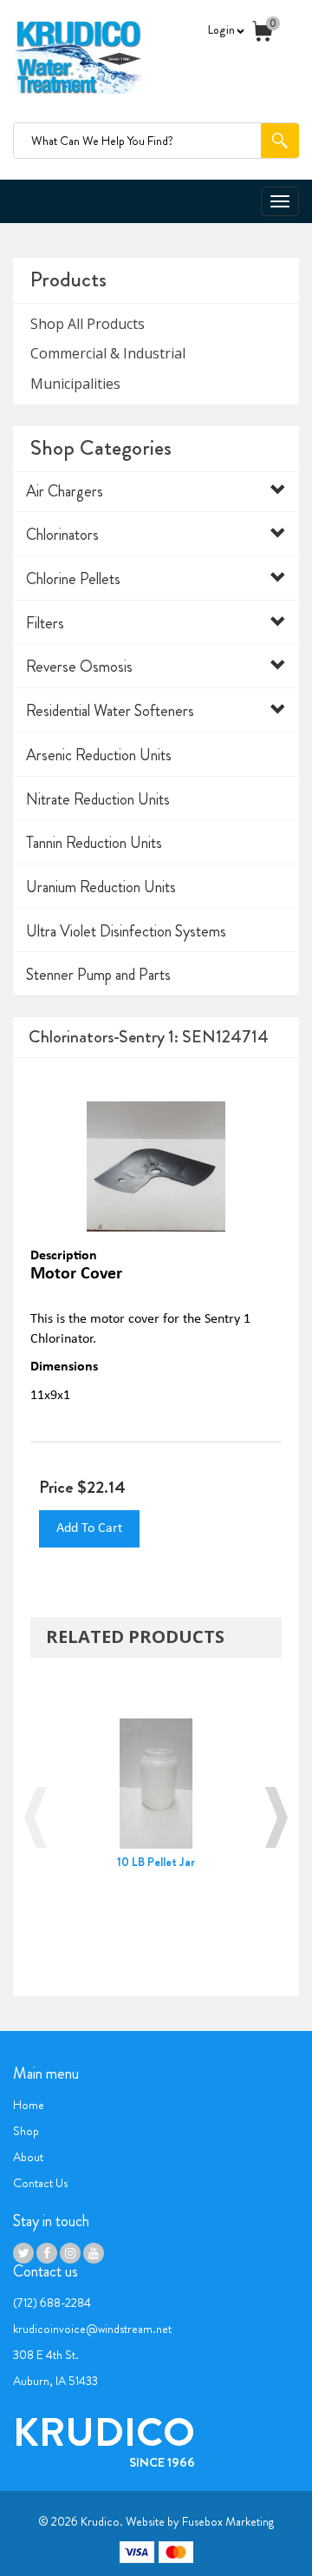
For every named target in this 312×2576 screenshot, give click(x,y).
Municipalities (75, 384)
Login (222, 30)
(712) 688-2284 (52, 2303)
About (28, 2157)
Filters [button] (45, 623)
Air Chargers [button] (65, 491)
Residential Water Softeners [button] (110, 711)
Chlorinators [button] (62, 535)
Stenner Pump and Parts (98, 975)
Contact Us (40, 2183)
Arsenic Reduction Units (99, 755)
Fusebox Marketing (228, 2521)
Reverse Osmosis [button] (79, 667)
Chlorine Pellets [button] (73, 579)
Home (29, 2105)
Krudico (100, 2521)
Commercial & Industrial (108, 353)
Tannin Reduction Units (94, 843)
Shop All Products (88, 324)
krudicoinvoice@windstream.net (92, 2329)
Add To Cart (89, 1528)
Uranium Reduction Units (101, 887)
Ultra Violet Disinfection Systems (126, 931)
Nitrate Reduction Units (98, 799)
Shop (26, 2131)
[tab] (156, 492)
